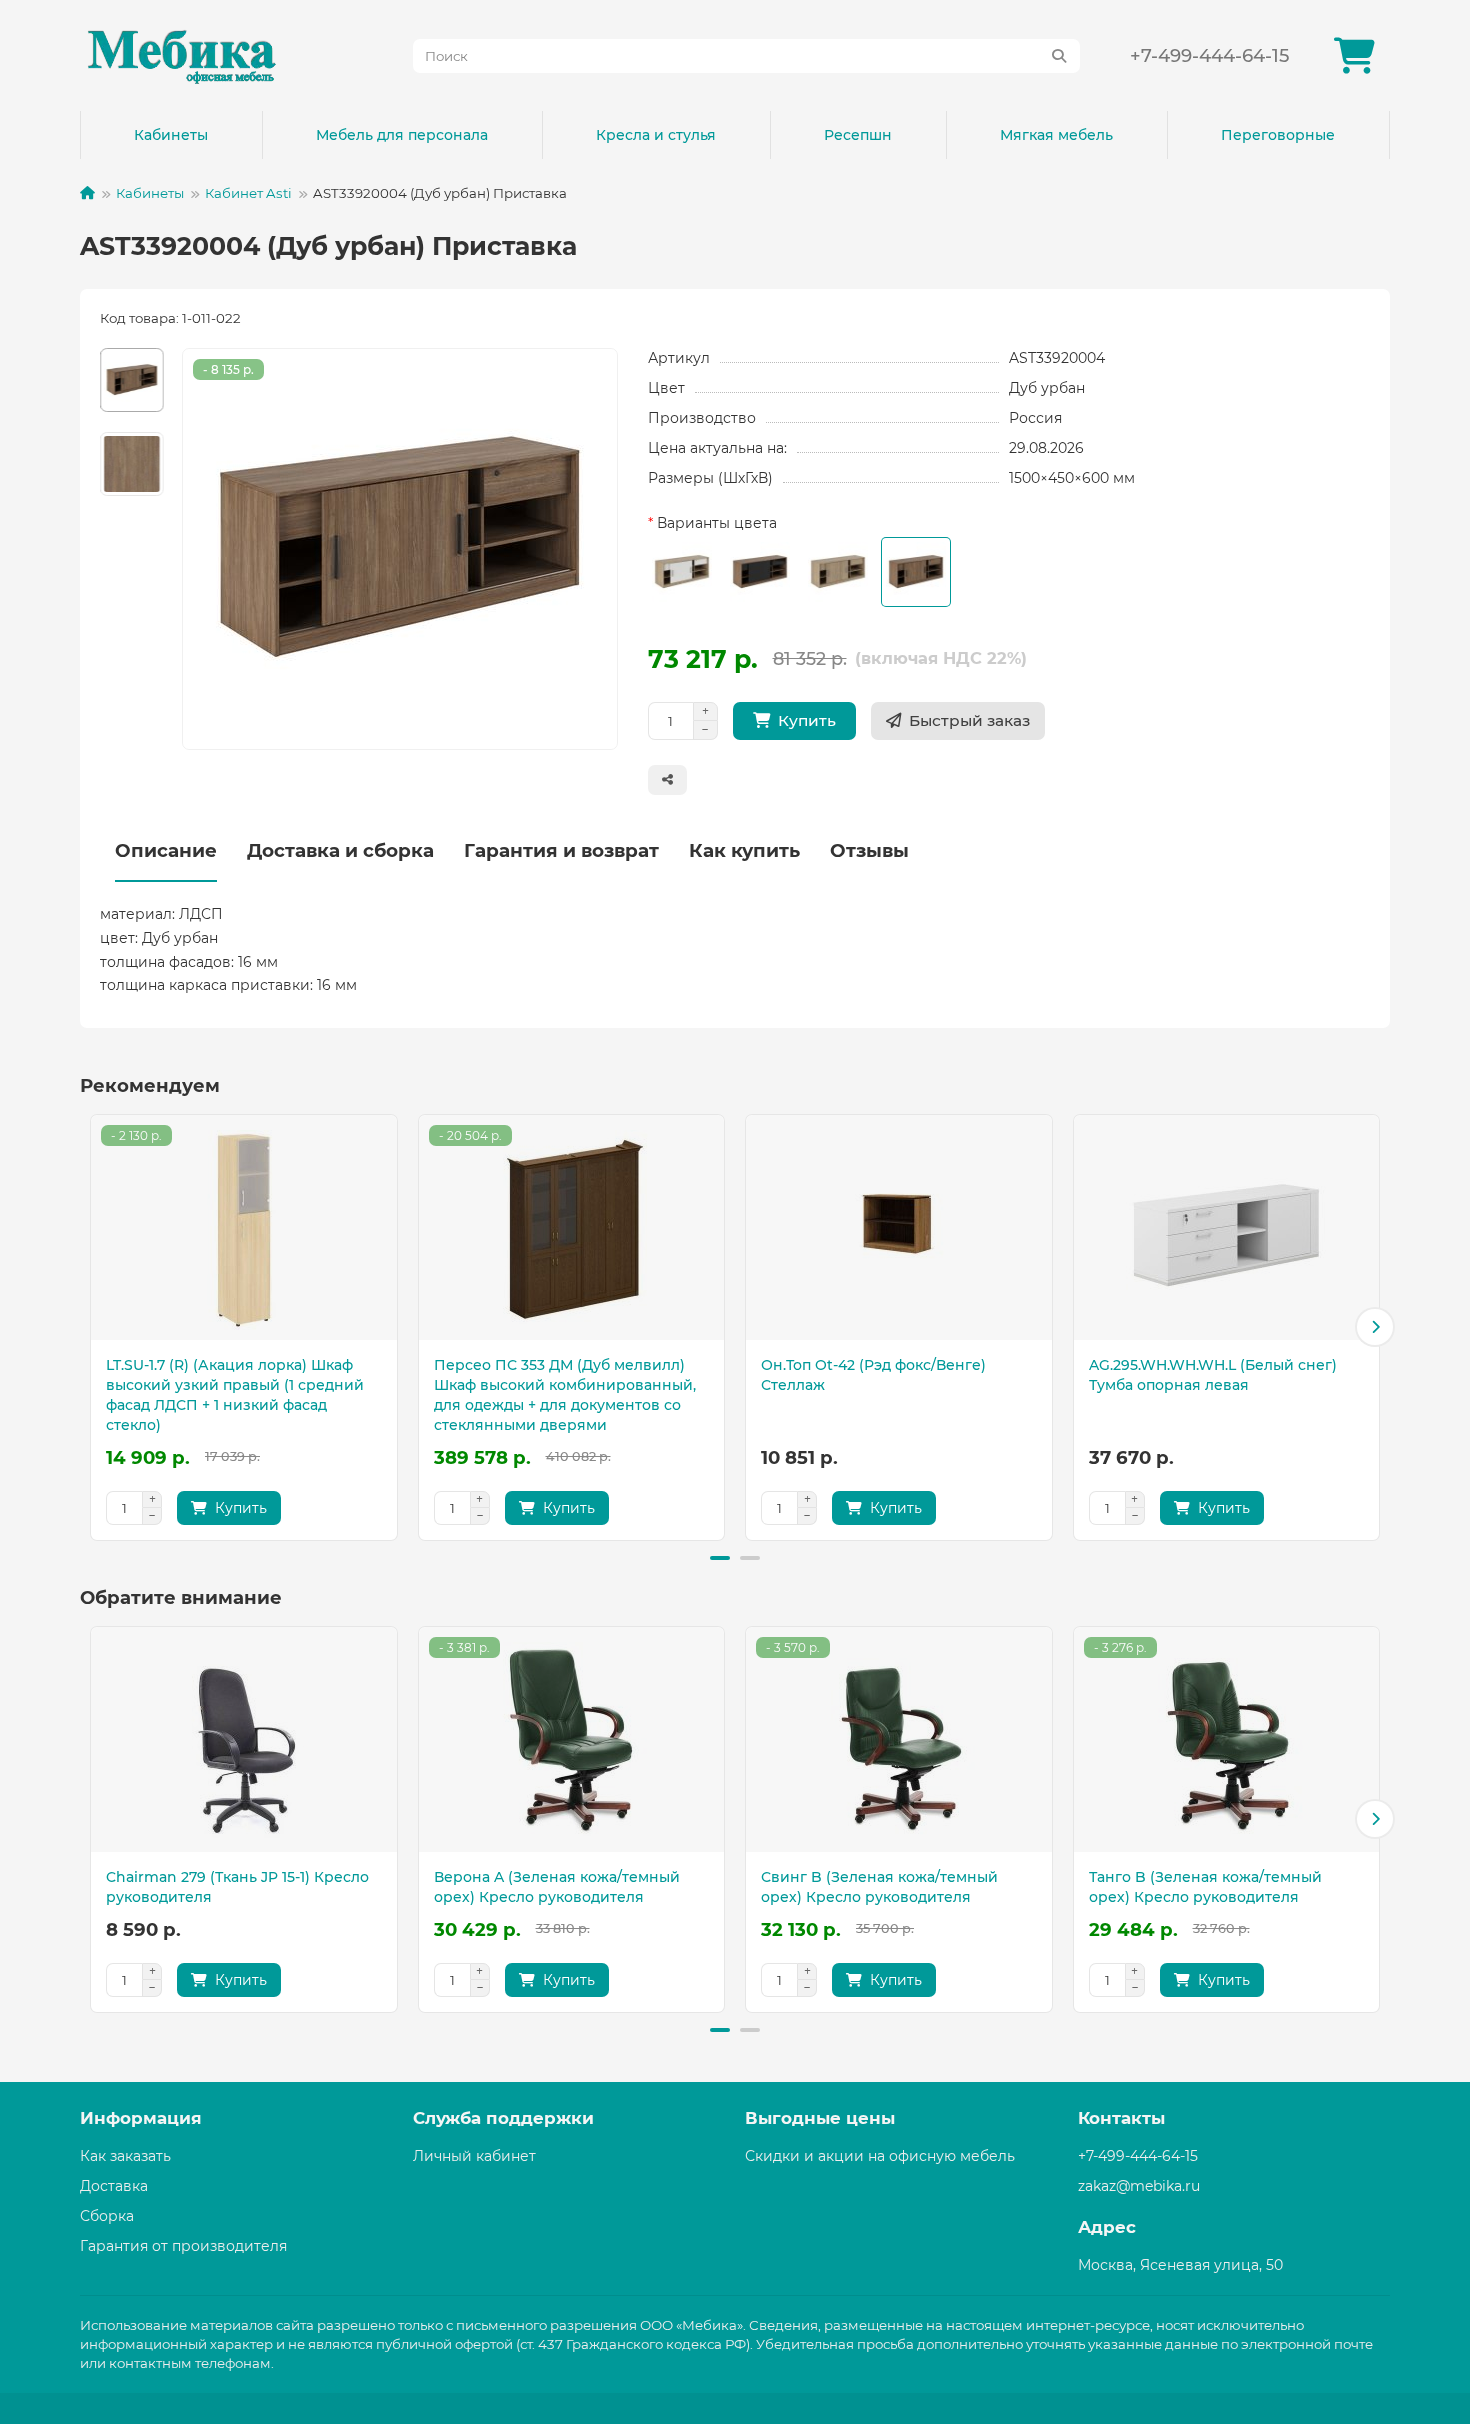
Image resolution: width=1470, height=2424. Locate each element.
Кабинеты (171, 135)
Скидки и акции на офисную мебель (880, 2156)
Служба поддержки (503, 2118)
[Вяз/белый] (682, 572)
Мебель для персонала (402, 135)
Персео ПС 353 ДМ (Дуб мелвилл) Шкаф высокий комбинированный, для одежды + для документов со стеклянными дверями (565, 1395)
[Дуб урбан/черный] (760, 572)
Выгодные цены (820, 2118)
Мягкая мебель (1056, 135)
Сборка (107, 2216)
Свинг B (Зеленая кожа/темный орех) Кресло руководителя (879, 1887)
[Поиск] (1059, 56)
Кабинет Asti (248, 193)
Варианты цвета (717, 523)
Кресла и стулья (656, 135)
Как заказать (125, 2156)
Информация (141, 2118)
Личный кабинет (474, 2156)
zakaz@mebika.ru (1139, 2186)
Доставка (114, 2186)
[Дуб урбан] (916, 572)
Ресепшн (858, 135)
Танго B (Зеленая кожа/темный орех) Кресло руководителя (1205, 1887)
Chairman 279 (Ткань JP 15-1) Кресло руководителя (237, 1887)
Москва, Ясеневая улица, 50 (1180, 2265)
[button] (95, 1327)
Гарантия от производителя (183, 2246)
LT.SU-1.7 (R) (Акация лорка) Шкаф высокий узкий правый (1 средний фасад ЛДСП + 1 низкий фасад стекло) (235, 1395)
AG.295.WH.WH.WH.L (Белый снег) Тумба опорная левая (1213, 1375)
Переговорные (1278, 135)
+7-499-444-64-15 (1209, 55)
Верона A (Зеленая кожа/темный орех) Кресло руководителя (557, 1887)
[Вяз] (838, 572)
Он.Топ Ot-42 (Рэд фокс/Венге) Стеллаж (873, 1375)
